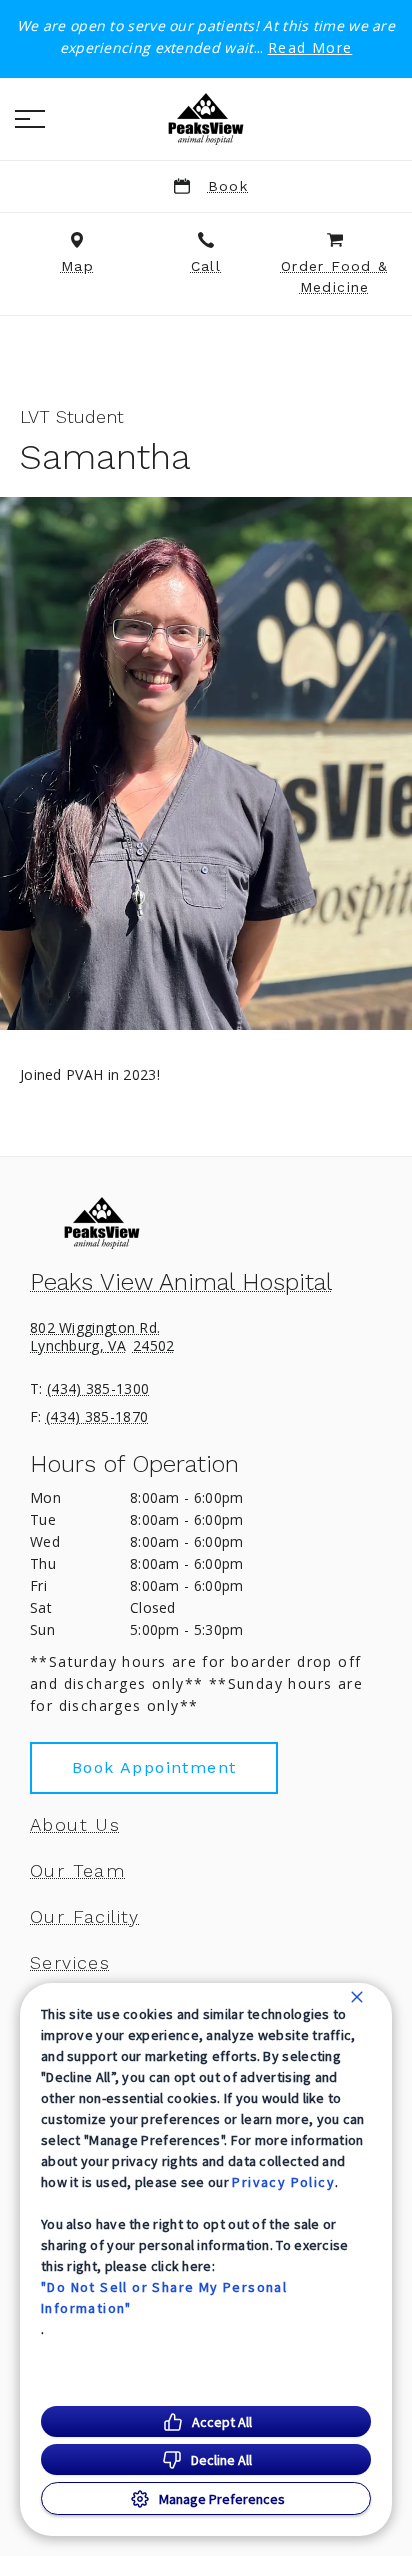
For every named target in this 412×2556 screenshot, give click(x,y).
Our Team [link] (77, 1871)
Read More (310, 48)
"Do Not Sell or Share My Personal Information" (164, 2297)
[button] (30, 119)
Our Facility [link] (85, 1917)
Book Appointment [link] (154, 1767)
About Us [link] (75, 1825)
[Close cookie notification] (357, 1997)
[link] (206, 119)
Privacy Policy (283, 2182)
